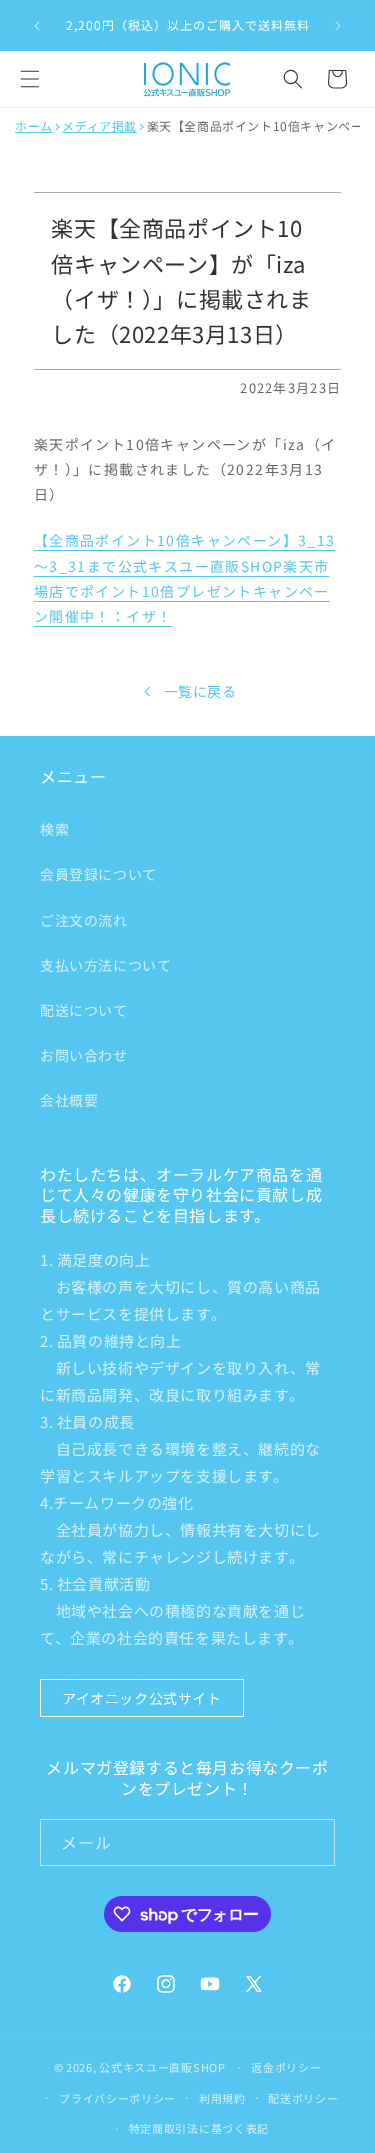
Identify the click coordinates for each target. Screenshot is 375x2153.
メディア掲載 (99, 126)
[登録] (312, 1842)
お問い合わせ (84, 1055)
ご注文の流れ (84, 920)
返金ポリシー (286, 2067)
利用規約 (222, 2098)
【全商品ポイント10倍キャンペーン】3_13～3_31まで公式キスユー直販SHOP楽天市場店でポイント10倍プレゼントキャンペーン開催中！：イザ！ (185, 578)
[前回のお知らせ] (37, 26)
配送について (84, 1010)
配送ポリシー (303, 2098)
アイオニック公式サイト (142, 1698)
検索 (54, 829)
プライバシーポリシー (117, 2098)
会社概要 (69, 1100)
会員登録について (98, 874)
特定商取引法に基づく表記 (199, 2128)
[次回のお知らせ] (338, 26)
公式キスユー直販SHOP (162, 2067)
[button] (30, 79)
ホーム (34, 126)
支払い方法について (105, 965)
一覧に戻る (200, 691)
